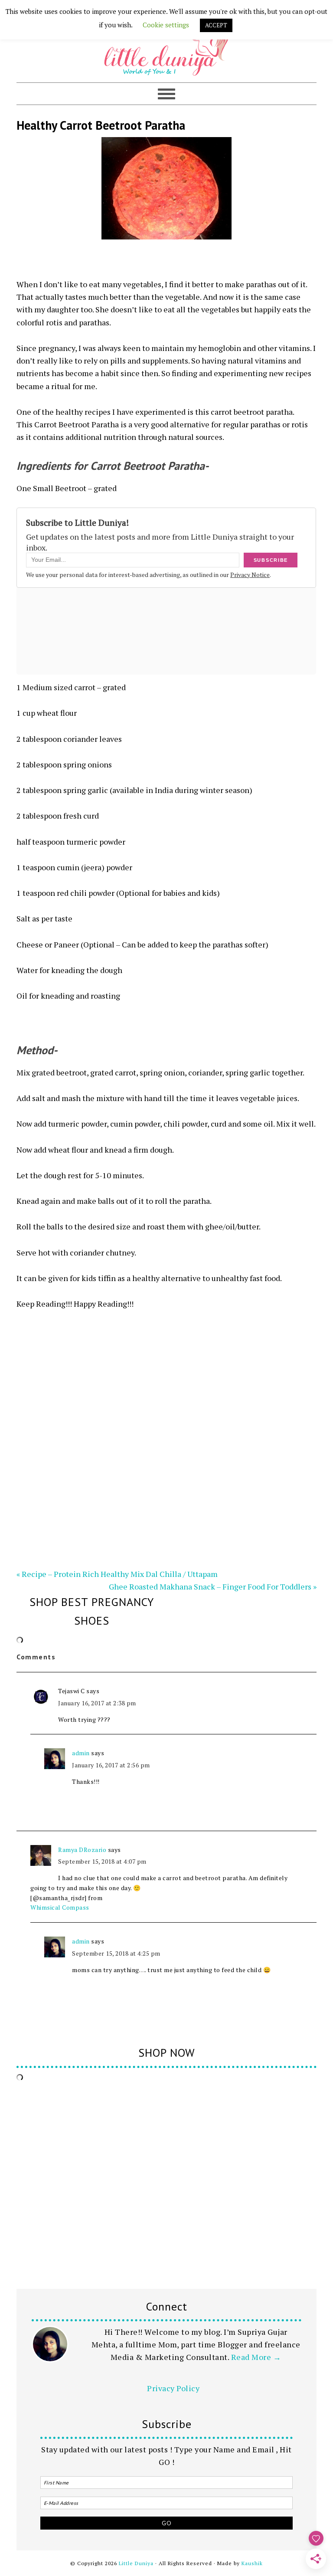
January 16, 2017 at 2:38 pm (97, 1703)
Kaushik (252, 2563)
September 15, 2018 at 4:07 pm (102, 1861)
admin (81, 1753)
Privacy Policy (173, 2388)
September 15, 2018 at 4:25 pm (116, 1953)
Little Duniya (166, 46)
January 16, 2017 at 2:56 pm (111, 1765)
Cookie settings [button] (166, 25)
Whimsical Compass (60, 1907)
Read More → (256, 2357)
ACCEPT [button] (216, 25)
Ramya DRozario (82, 1850)
